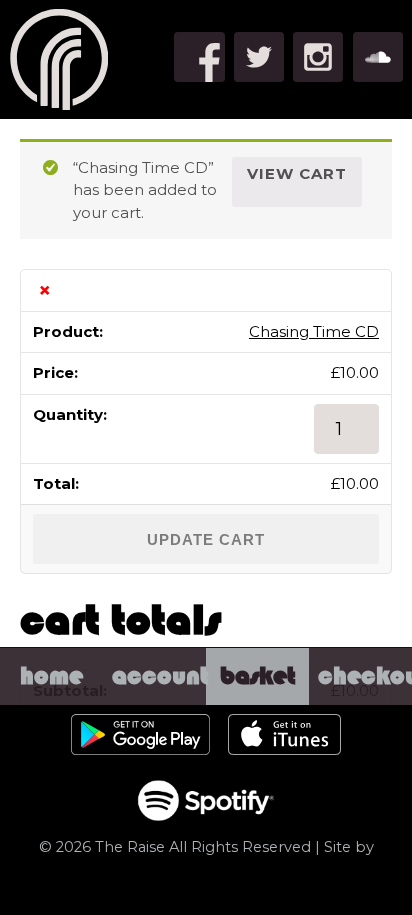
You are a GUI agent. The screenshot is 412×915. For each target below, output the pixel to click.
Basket (258, 694)
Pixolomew (206, 888)
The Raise (59, 59)
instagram (318, 57)
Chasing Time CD (314, 331)
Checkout (365, 694)
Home (51, 694)
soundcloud (378, 57)
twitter (259, 57)
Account (159, 694)
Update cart (206, 539)
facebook (199, 57)
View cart (297, 173)
